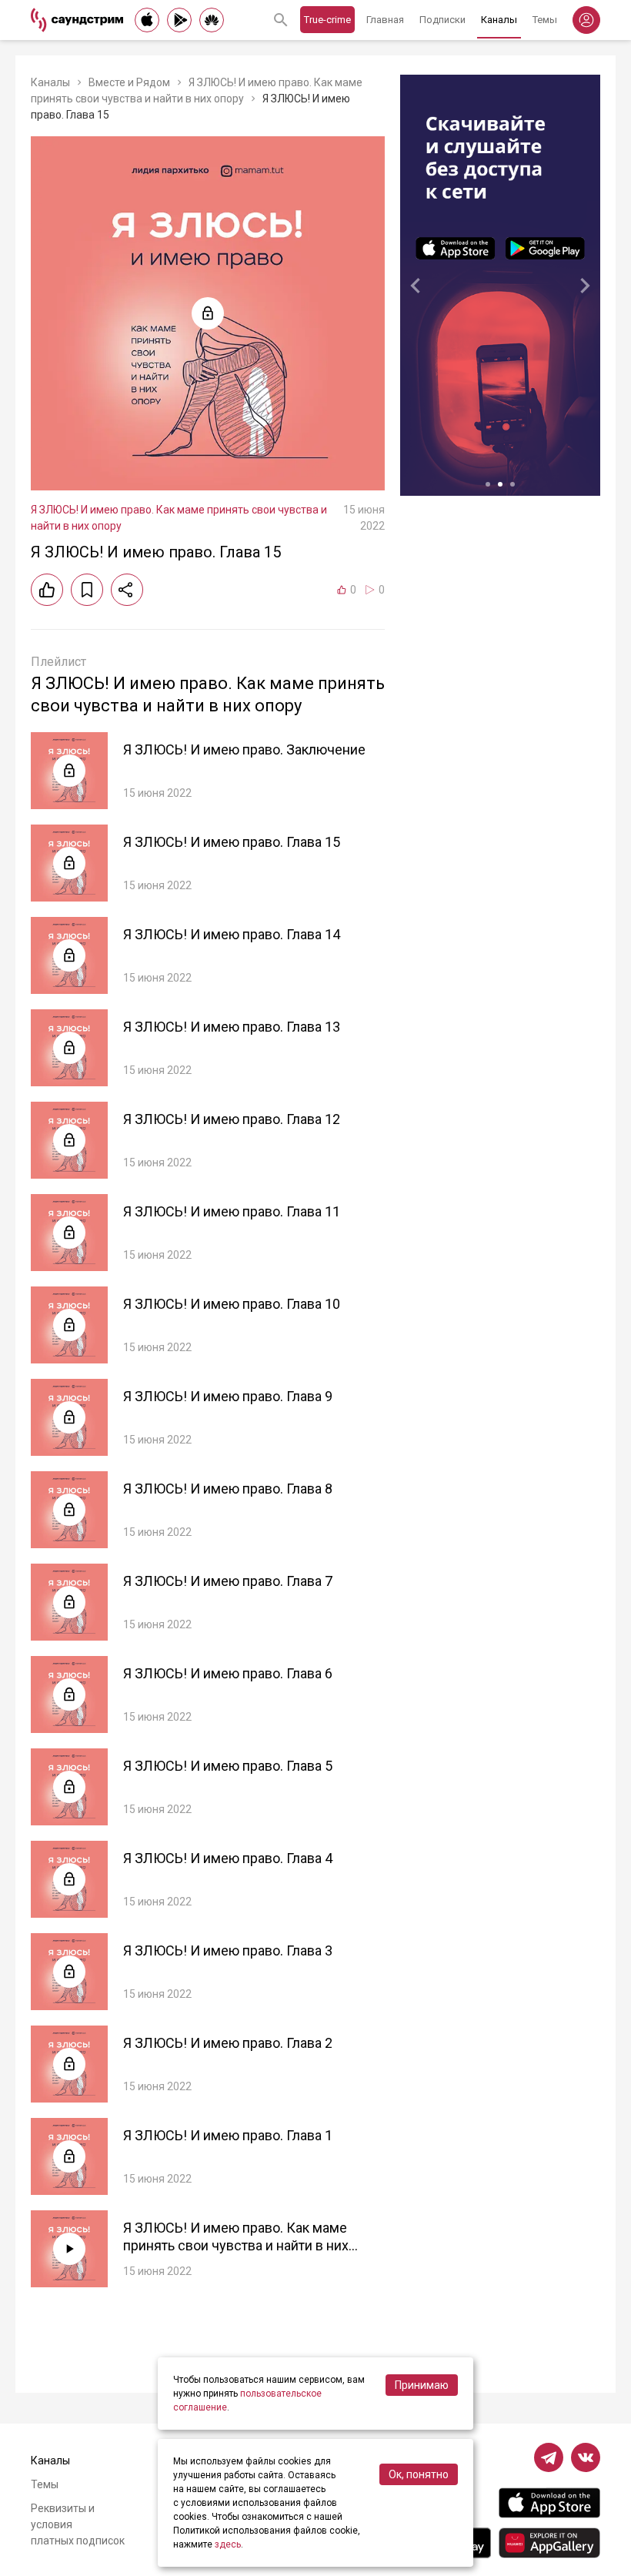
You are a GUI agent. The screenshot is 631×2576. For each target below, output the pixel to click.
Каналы (499, 20)
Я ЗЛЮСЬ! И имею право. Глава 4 (228, 1858)
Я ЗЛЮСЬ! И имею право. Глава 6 (228, 1673)
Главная (385, 20)
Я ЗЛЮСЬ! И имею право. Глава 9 (228, 1396)
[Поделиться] (127, 590)
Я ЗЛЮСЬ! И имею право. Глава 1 (228, 2135)
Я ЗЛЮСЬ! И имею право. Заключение (244, 749)
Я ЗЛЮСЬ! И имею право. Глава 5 (228, 1766)
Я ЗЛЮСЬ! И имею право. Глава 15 (232, 842)
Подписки (442, 20)
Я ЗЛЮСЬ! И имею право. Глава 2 (228, 2043)
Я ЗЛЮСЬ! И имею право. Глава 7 (228, 1581)
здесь (228, 2544)
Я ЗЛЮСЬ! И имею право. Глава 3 (228, 1950)
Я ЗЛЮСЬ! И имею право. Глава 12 (232, 1119)
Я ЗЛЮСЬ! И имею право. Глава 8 (228, 1489)
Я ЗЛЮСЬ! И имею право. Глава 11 (232, 1211)
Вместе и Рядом (129, 82)
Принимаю (422, 2385)
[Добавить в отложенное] (87, 590)
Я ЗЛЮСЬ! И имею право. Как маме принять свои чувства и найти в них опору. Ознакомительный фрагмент (236, 2245)
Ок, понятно (419, 2474)
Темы (545, 20)
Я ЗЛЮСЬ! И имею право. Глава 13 (232, 1027)
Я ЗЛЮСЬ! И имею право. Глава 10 (232, 1304)
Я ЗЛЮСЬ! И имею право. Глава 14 (232, 934)
